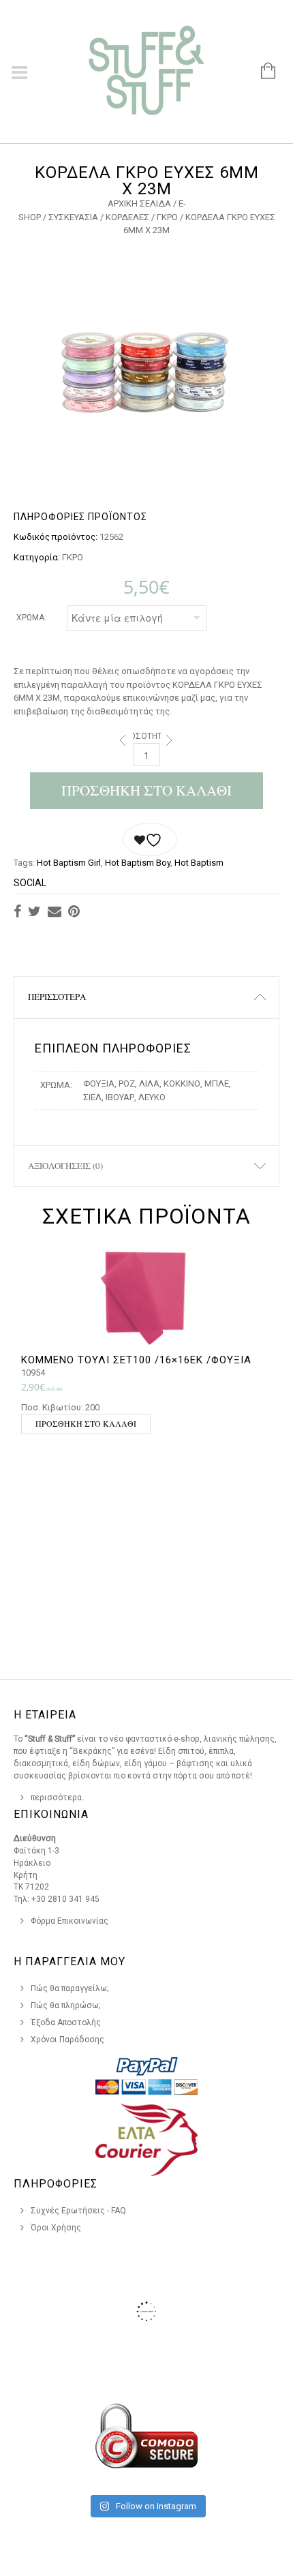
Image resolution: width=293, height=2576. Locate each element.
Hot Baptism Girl (69, 863)
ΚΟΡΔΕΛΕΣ (127, 217)
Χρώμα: (31, 618)
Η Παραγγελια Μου (70, 1961)
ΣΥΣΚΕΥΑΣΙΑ (73, 217)
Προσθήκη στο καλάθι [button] (86, 1423)
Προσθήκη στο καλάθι (146, 790)
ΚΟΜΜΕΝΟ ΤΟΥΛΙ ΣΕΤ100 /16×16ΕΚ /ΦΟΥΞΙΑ (136, 1360)
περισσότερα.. (58, 1798)
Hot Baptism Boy (138, 863)
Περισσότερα (57, 997)
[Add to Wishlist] (150, 839)
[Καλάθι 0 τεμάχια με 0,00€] (261, 72)
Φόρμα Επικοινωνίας (70, 1921)
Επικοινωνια (51, 1814)
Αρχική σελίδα (139, 203)
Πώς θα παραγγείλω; (70, 1988)
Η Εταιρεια (45, 1715)
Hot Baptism (199, 863)
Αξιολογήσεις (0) (65, 1166)
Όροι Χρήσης (56, 2228)
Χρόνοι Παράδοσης (67, 2040)
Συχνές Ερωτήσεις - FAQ (78, 2211)
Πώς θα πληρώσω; (66, 2005)
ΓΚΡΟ (167, 217)
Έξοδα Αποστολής (66, 2022)
